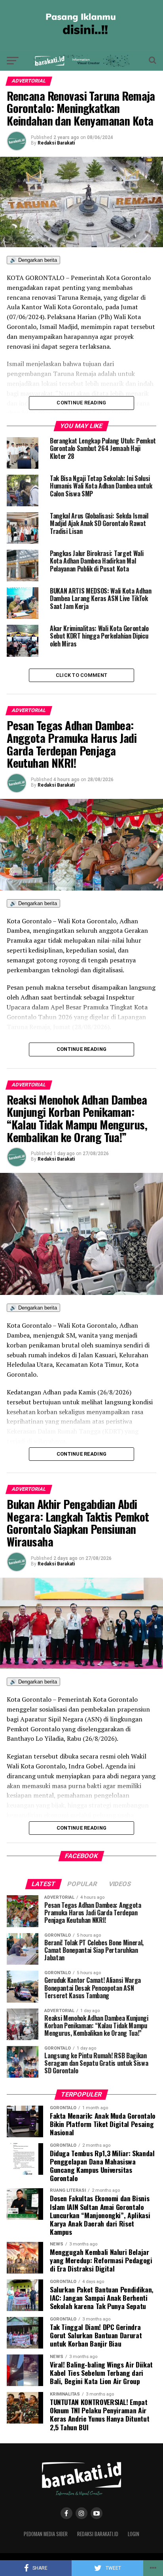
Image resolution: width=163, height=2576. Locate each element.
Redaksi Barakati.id (98, 2534)
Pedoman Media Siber (46, 2534)
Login (134, 2534)
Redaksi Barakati (56, 143)
